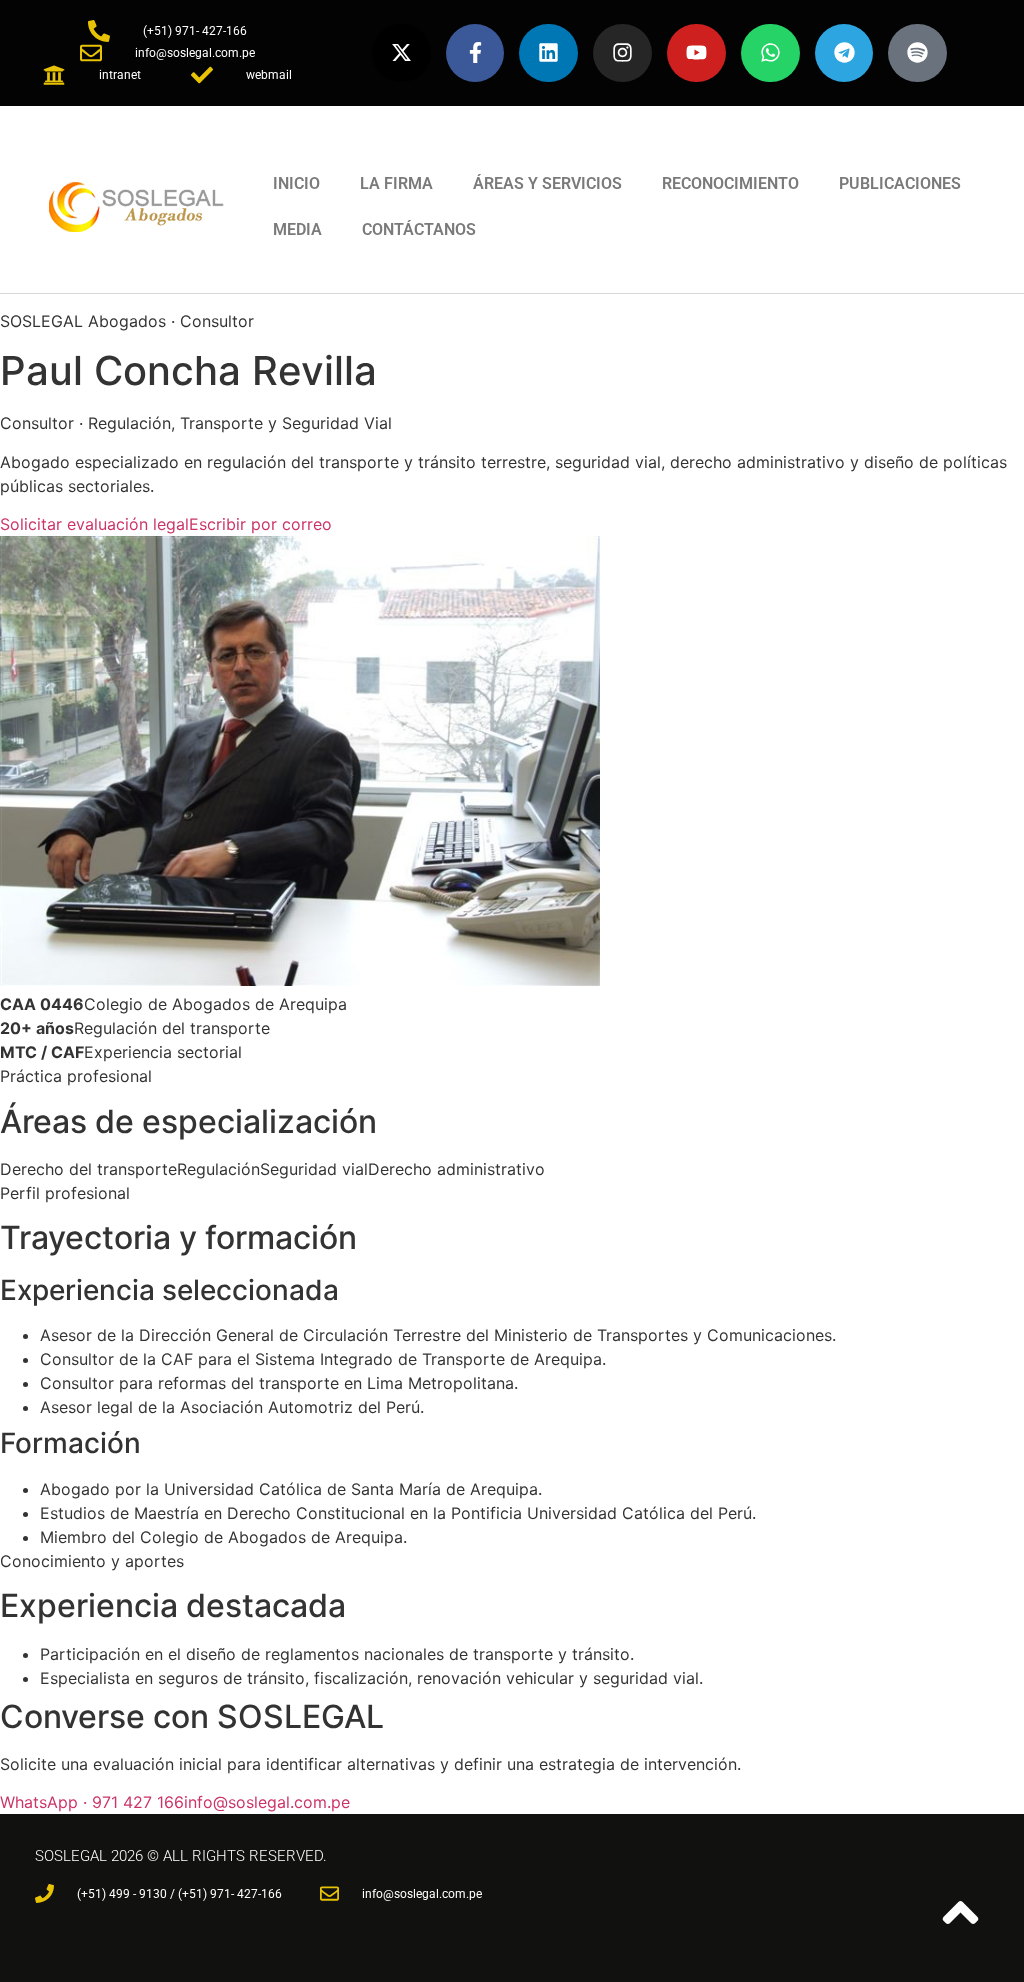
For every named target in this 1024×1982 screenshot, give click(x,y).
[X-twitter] (401, 53)
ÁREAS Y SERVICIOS (547, 183)
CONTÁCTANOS (419, 229)
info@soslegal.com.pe (267, 1802)
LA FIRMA (396, 183)
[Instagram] (622, 53)
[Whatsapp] (770, 53)
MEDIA (297, 229)
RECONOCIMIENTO (730, 183)
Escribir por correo (260, 524)
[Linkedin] (548, 53)
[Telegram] (844, 53)
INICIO (296, 183)
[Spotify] (917, 53)
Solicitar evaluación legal (94, 524)
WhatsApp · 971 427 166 (92, 1802)
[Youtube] (696, 53)
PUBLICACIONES (900, 183)
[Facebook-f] (475, 53)
